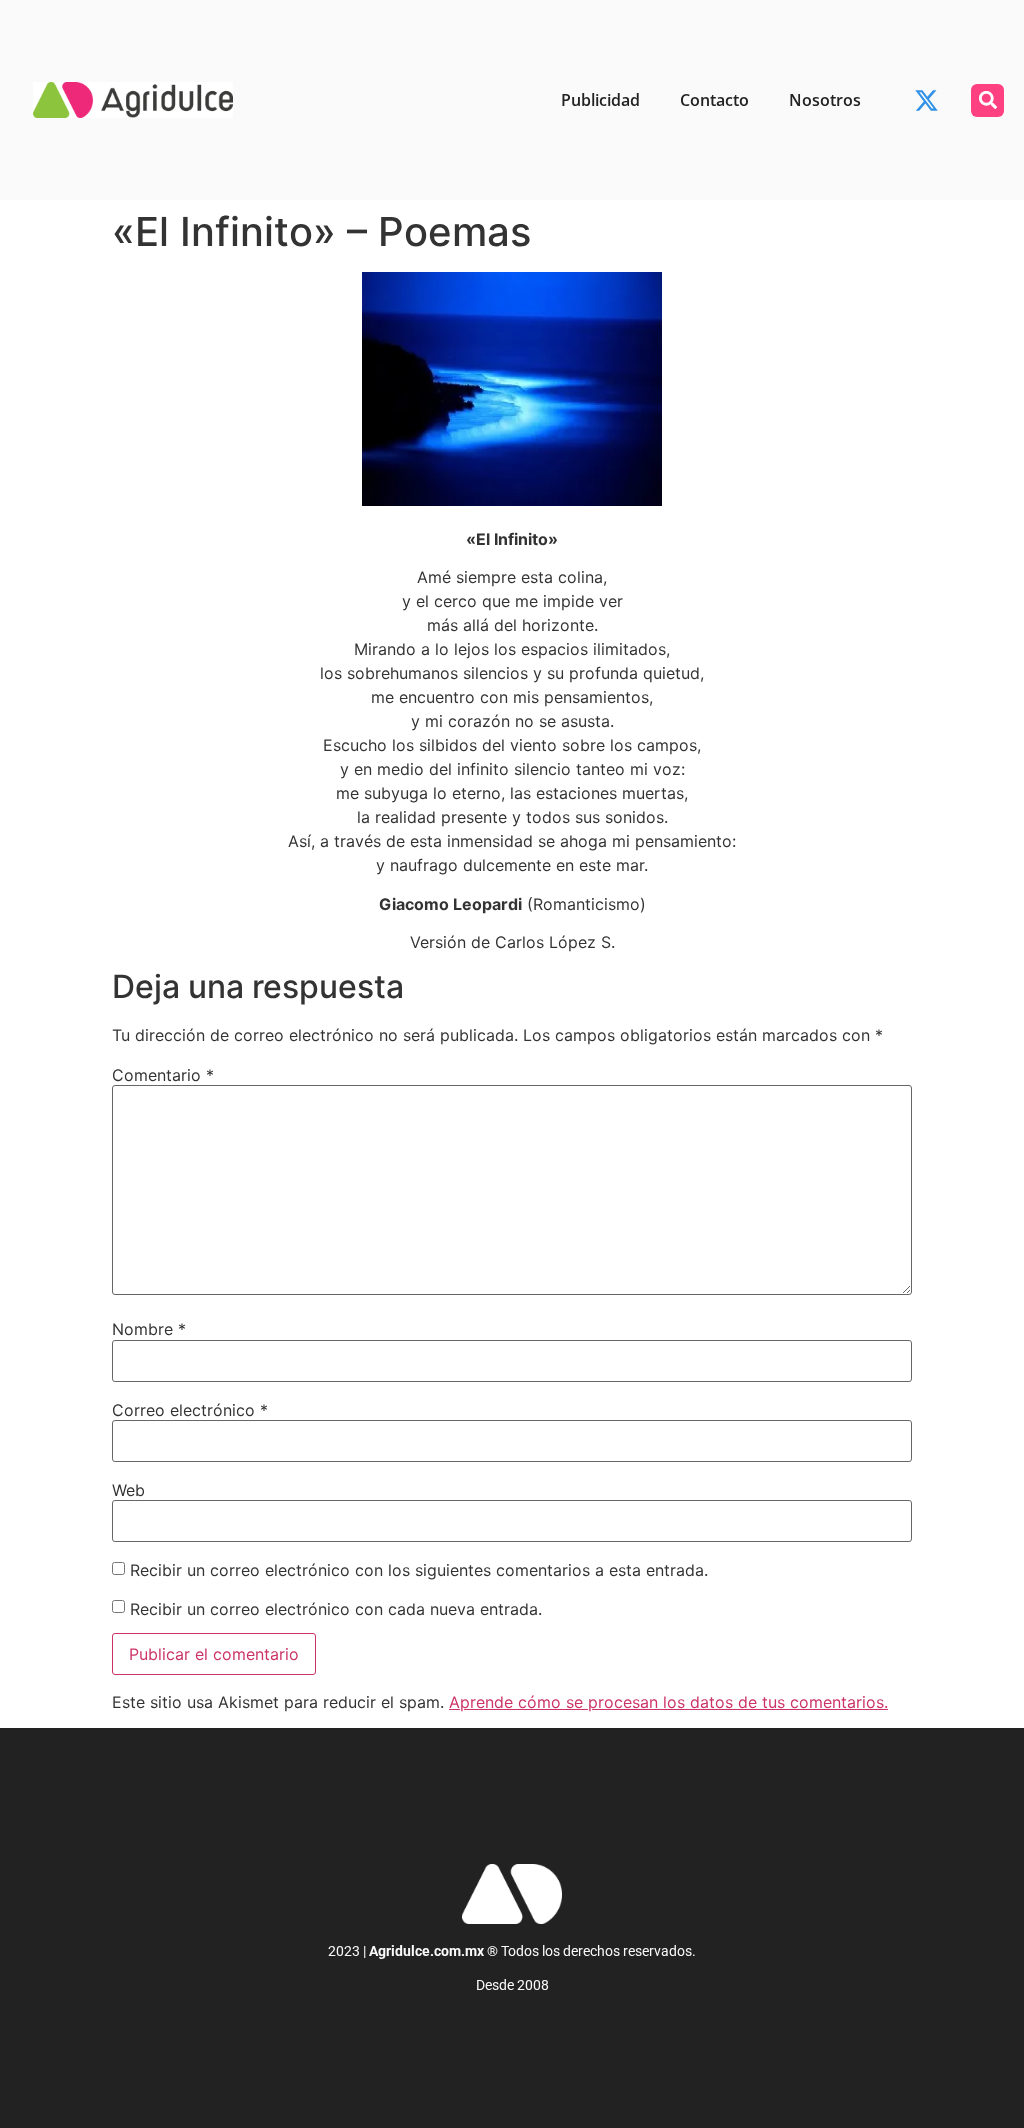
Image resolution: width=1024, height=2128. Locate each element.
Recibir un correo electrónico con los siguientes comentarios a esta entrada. (419, 1570)
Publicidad (600, 100)
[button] (987, 100)
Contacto (714, 100)
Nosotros (825, 100)
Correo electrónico (190, 1410)
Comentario (163, 1075)
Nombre (149, 1329)
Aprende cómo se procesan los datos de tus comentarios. (668, 1702)
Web (128, 1490)
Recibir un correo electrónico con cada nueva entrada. (336, 1609)
